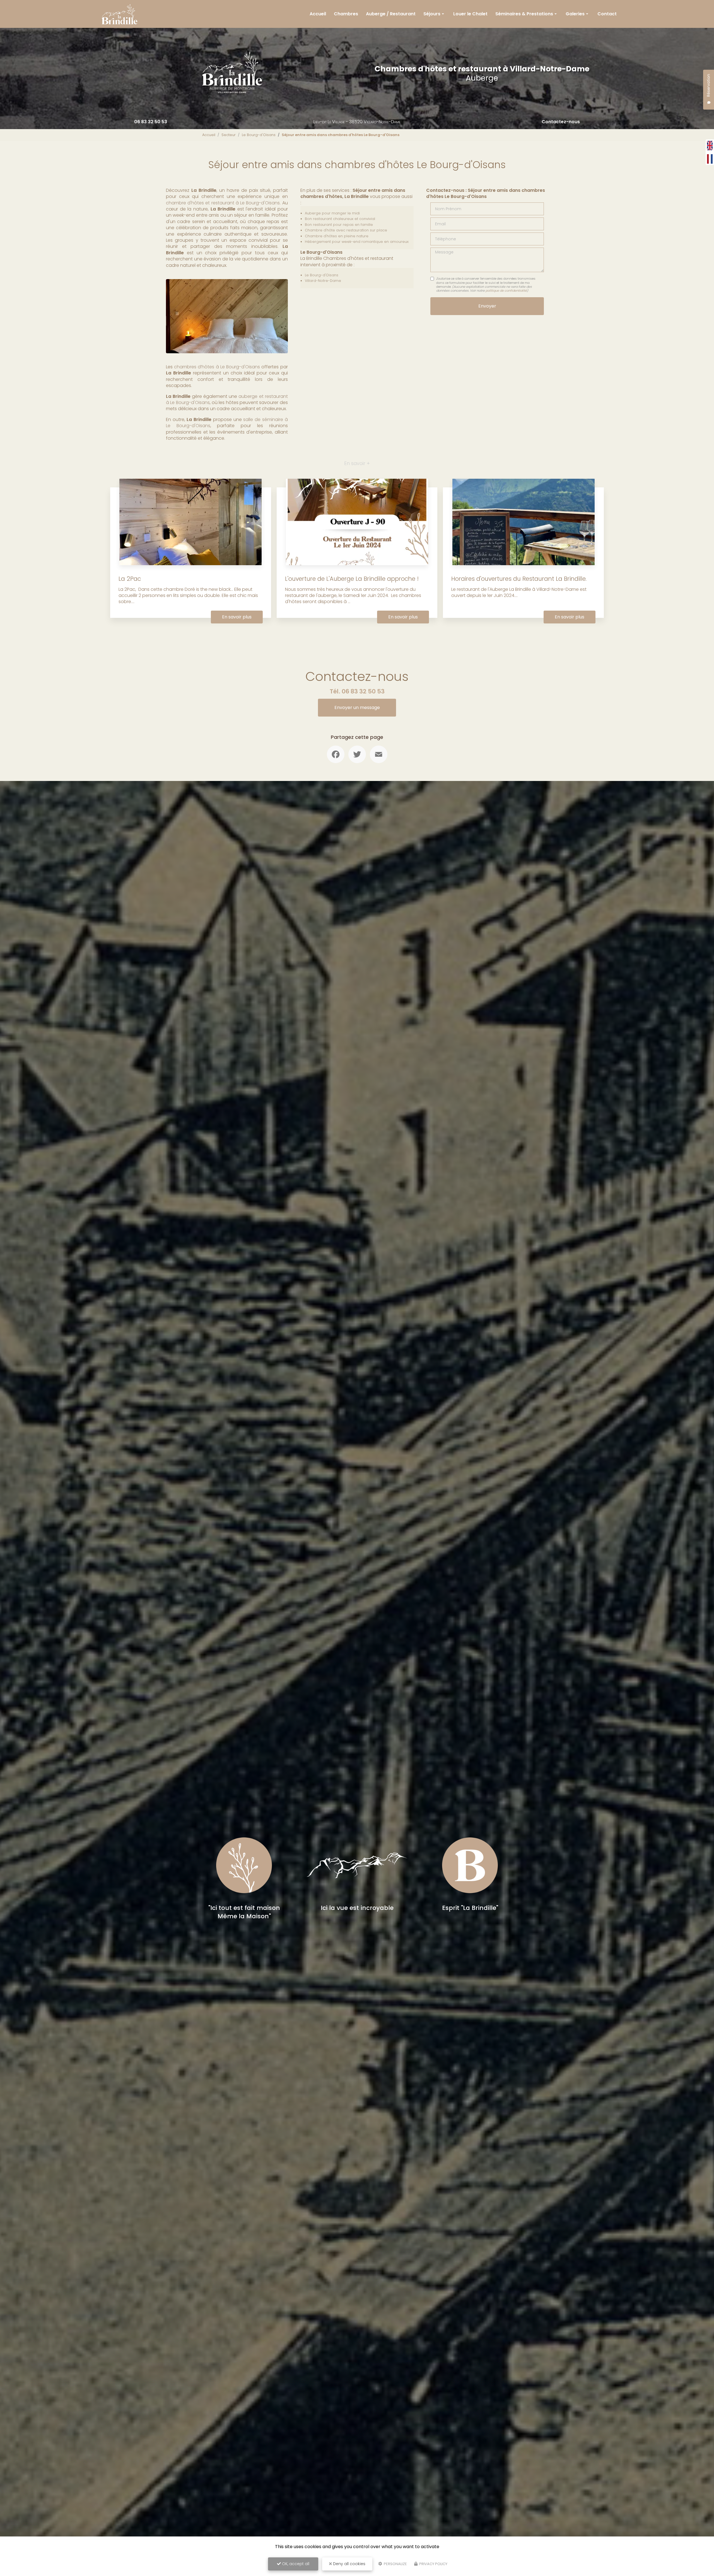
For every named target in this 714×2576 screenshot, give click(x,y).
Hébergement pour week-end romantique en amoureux (357, 242)
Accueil (318, 14)
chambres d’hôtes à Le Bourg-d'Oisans (217, 367)
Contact (607, 14)
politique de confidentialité (506, 291)
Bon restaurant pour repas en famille (339, 225)
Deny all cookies (349, 2564)
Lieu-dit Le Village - (357, 122)
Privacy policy (433, 2564)
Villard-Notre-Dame (323, 281)
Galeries (575, 14)
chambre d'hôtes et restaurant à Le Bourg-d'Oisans (223, 203)
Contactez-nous (561, 122)
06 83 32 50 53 (151, 122)
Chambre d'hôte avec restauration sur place (346, 230)
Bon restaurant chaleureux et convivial (340, 219)
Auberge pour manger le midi (332, 213)
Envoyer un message (357, 708)
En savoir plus (237, 617)
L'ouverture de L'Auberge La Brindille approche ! (352, 579)
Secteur (229, 135)
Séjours (432, 14)
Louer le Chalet (470, 14)
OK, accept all (295, 2564)
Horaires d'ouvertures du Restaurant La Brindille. (519, 579)
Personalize (395, 2564)
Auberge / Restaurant (391, 14)
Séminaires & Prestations (524, 14)
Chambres (346, 14)
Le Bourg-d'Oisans (259, 135)
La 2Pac (130, 579)
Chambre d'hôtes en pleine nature (337, 236)
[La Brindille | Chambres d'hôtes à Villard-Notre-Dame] (120, 14)
